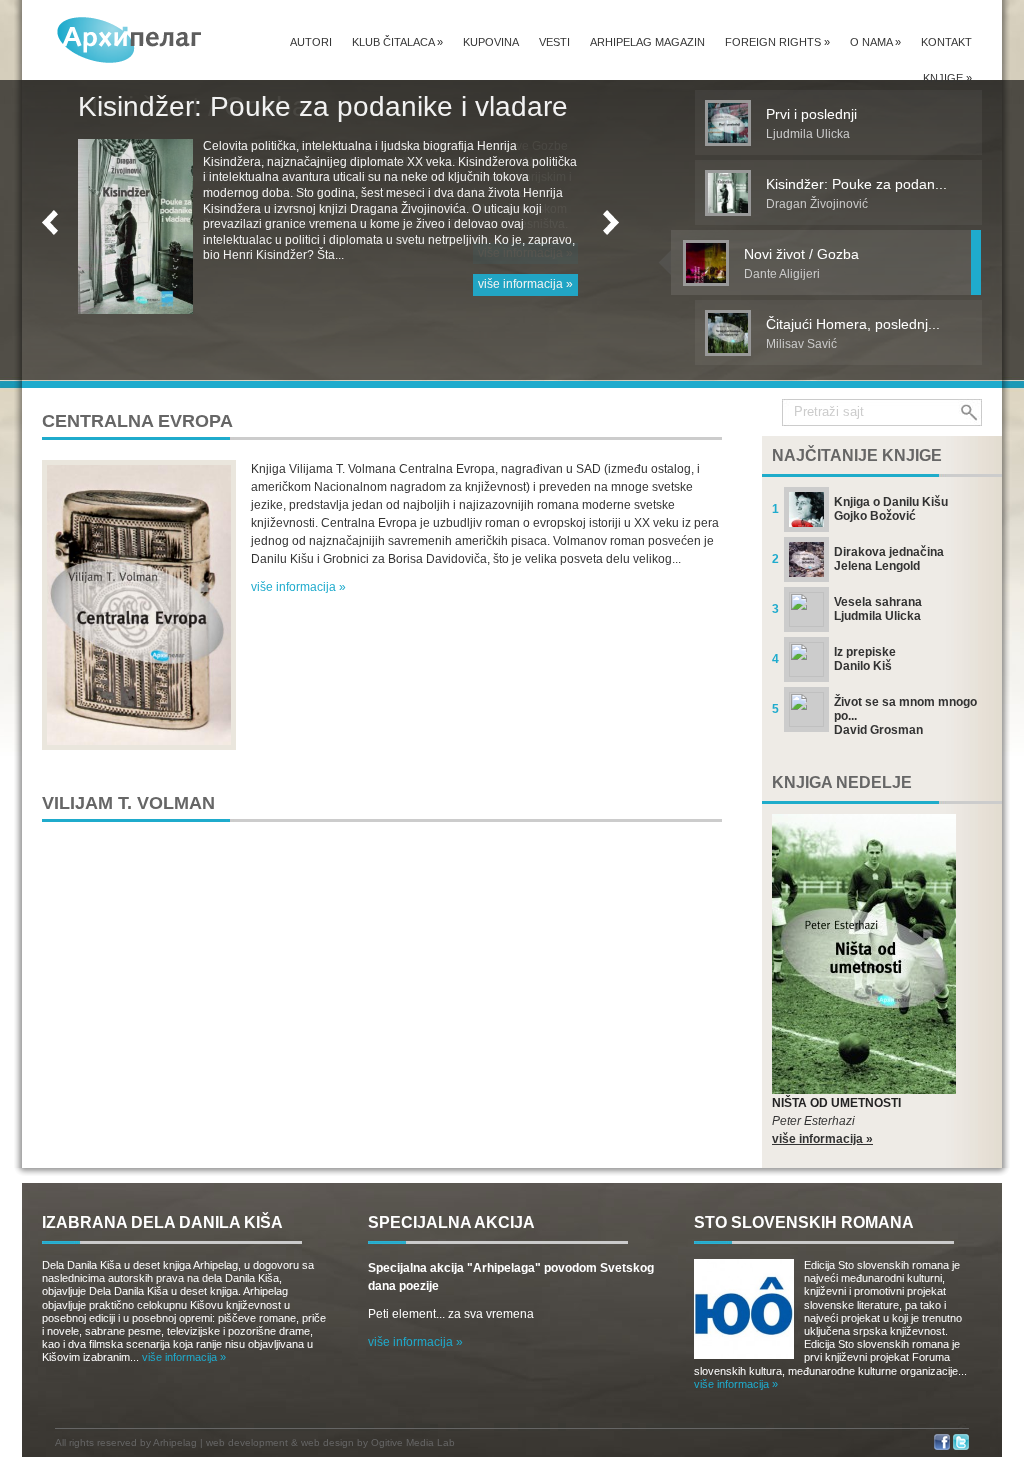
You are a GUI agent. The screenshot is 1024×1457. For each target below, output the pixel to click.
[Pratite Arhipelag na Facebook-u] (942, 1446)
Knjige (947, 78)
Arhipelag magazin (647, 42)
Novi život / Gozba (193, 106)
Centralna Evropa (137, 421)
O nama (875, 42)
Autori (311, 42)
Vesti (554, 42)
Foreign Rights (777, 42)
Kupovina (491, 42)
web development (247, 1442)
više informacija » (525, 253)
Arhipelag (175, 1442)
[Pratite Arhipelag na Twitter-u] (961, 1446)
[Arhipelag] (130, 39)
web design (327, 1442)
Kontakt (946, 42)
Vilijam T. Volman (128, 803)
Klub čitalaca (397, 42)
